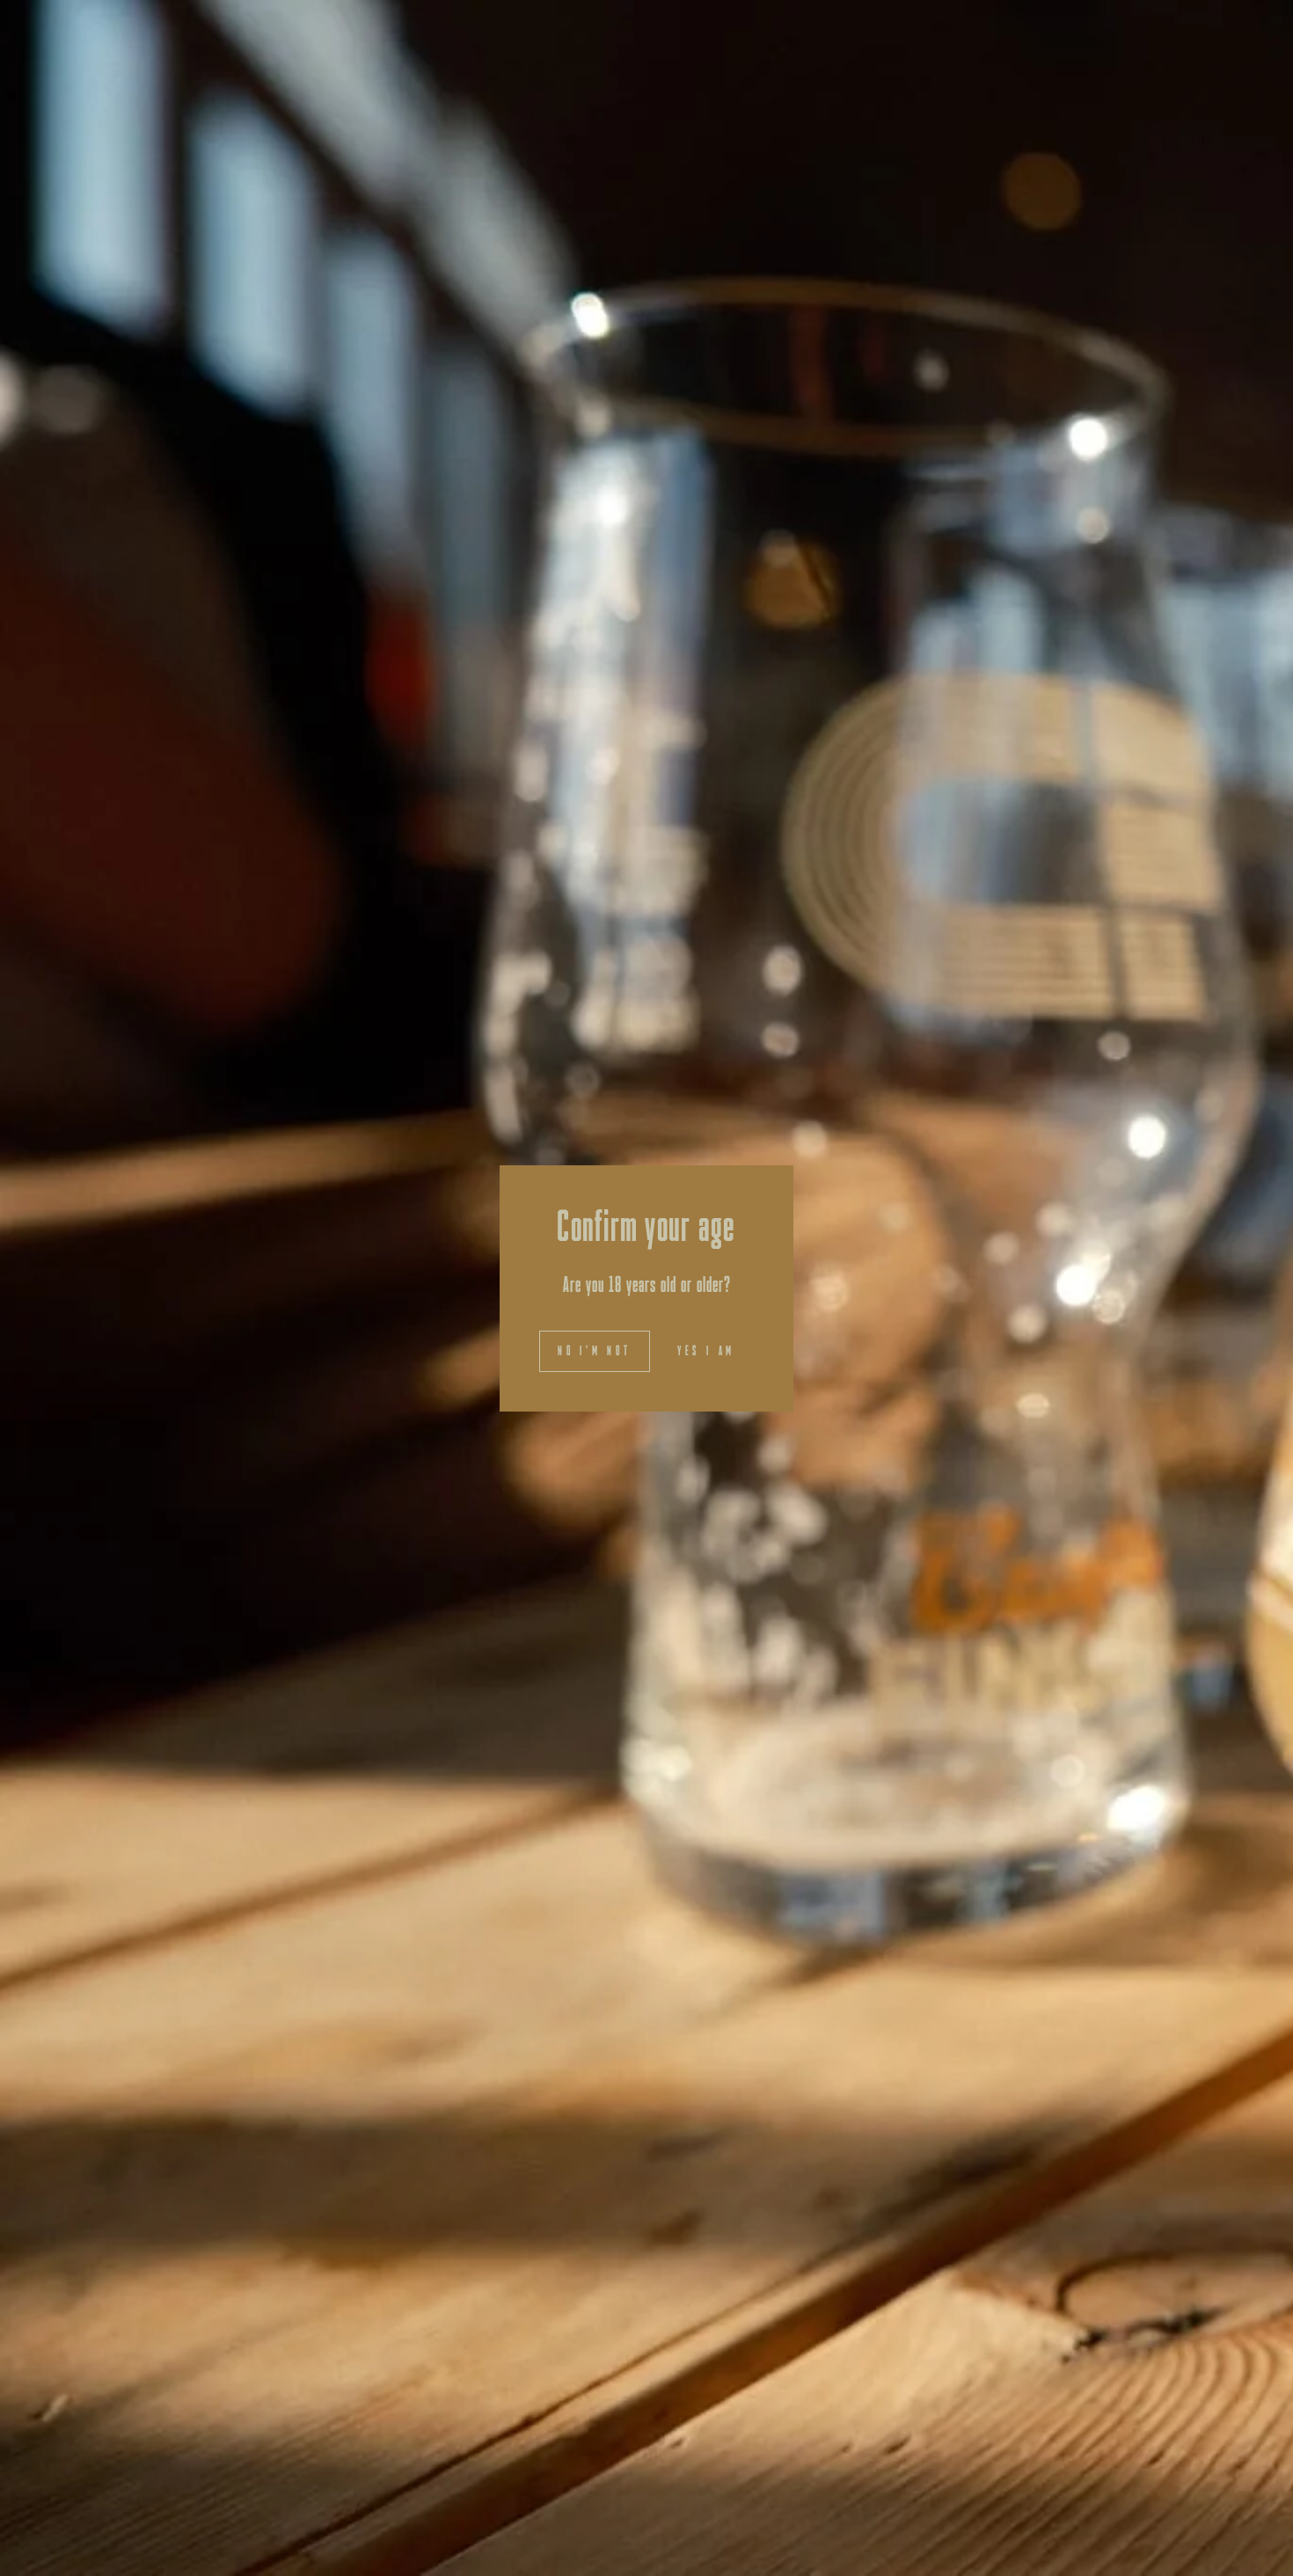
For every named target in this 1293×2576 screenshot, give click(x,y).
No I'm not (595, 1350)
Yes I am (706, 1350)
